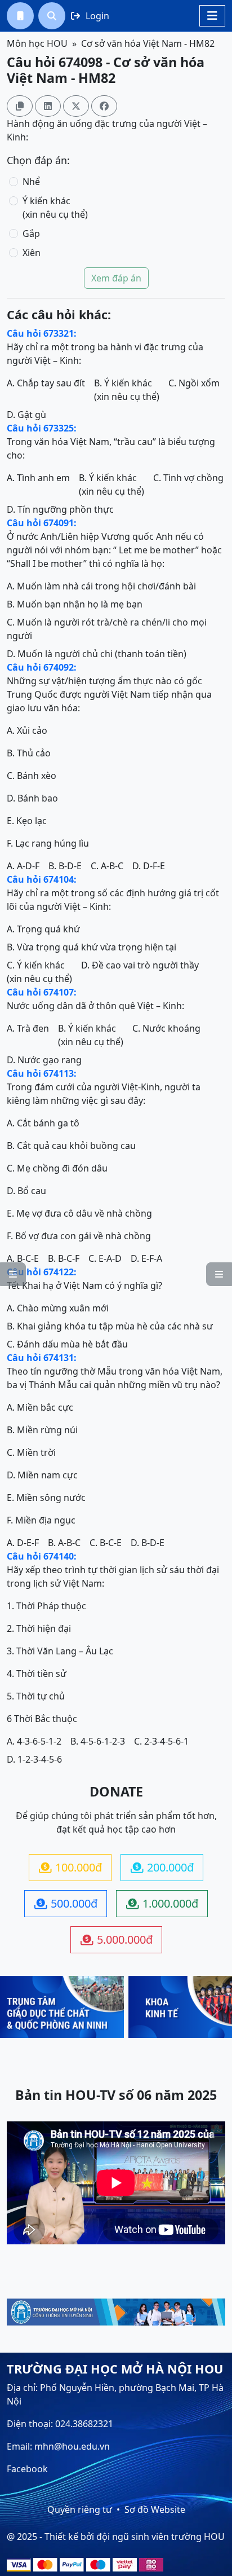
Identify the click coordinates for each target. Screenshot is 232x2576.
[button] (20, 16)
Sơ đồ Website (155, 2509)
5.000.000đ (117, 1939)
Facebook (27, 2469)
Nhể (31, 182)
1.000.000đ (162, 1903)
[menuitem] (20, 16)
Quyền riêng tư (80, 2509)
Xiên (32, 253)
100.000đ (70, 1867)
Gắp (31, 234)
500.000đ (66, 1903)
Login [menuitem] (90, 16)
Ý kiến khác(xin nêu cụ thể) (55, 208)
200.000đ (162, 1867)
